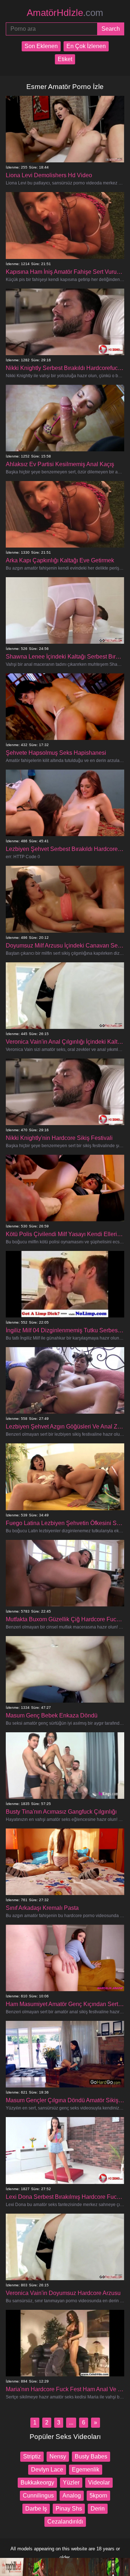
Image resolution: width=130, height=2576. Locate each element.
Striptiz (32, 2456)
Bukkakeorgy (37, 2483)
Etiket (65, 59)
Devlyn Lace (47, 2469)
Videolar (99, 2483)
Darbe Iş (36, 2509)
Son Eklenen (41, 46)
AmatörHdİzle (65, 13)
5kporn (98, 2496)
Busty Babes (91, 2456)
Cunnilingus (38, 2496)
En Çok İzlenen (86, 46)
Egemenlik (86, 2469)
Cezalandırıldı (65, 2522)
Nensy (58, 2456)
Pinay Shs (69, 2509)
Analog (72, 2496)
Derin (98, 2509)
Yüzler (71, 2483)
